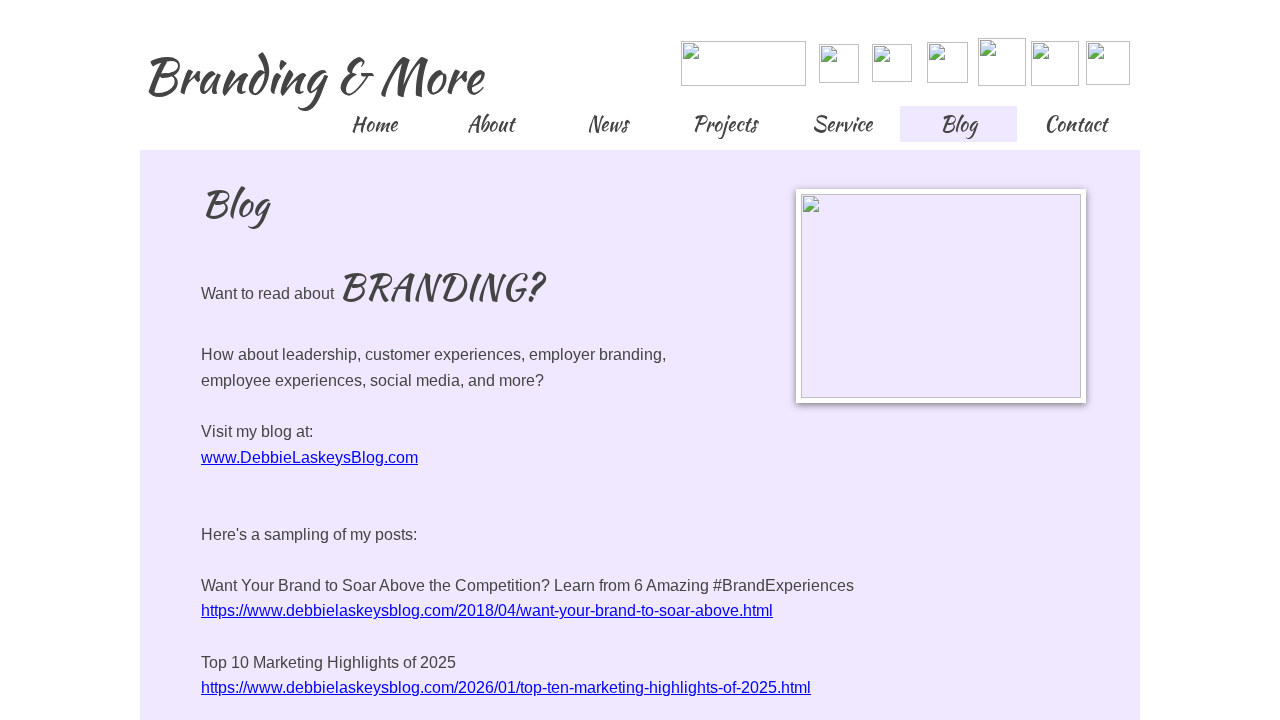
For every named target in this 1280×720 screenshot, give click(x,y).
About (490, 123)
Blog (958, 123)
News (607, 123)
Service (842, 123)
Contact (1075, 123)
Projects (724, 123)
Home (374, 123)
